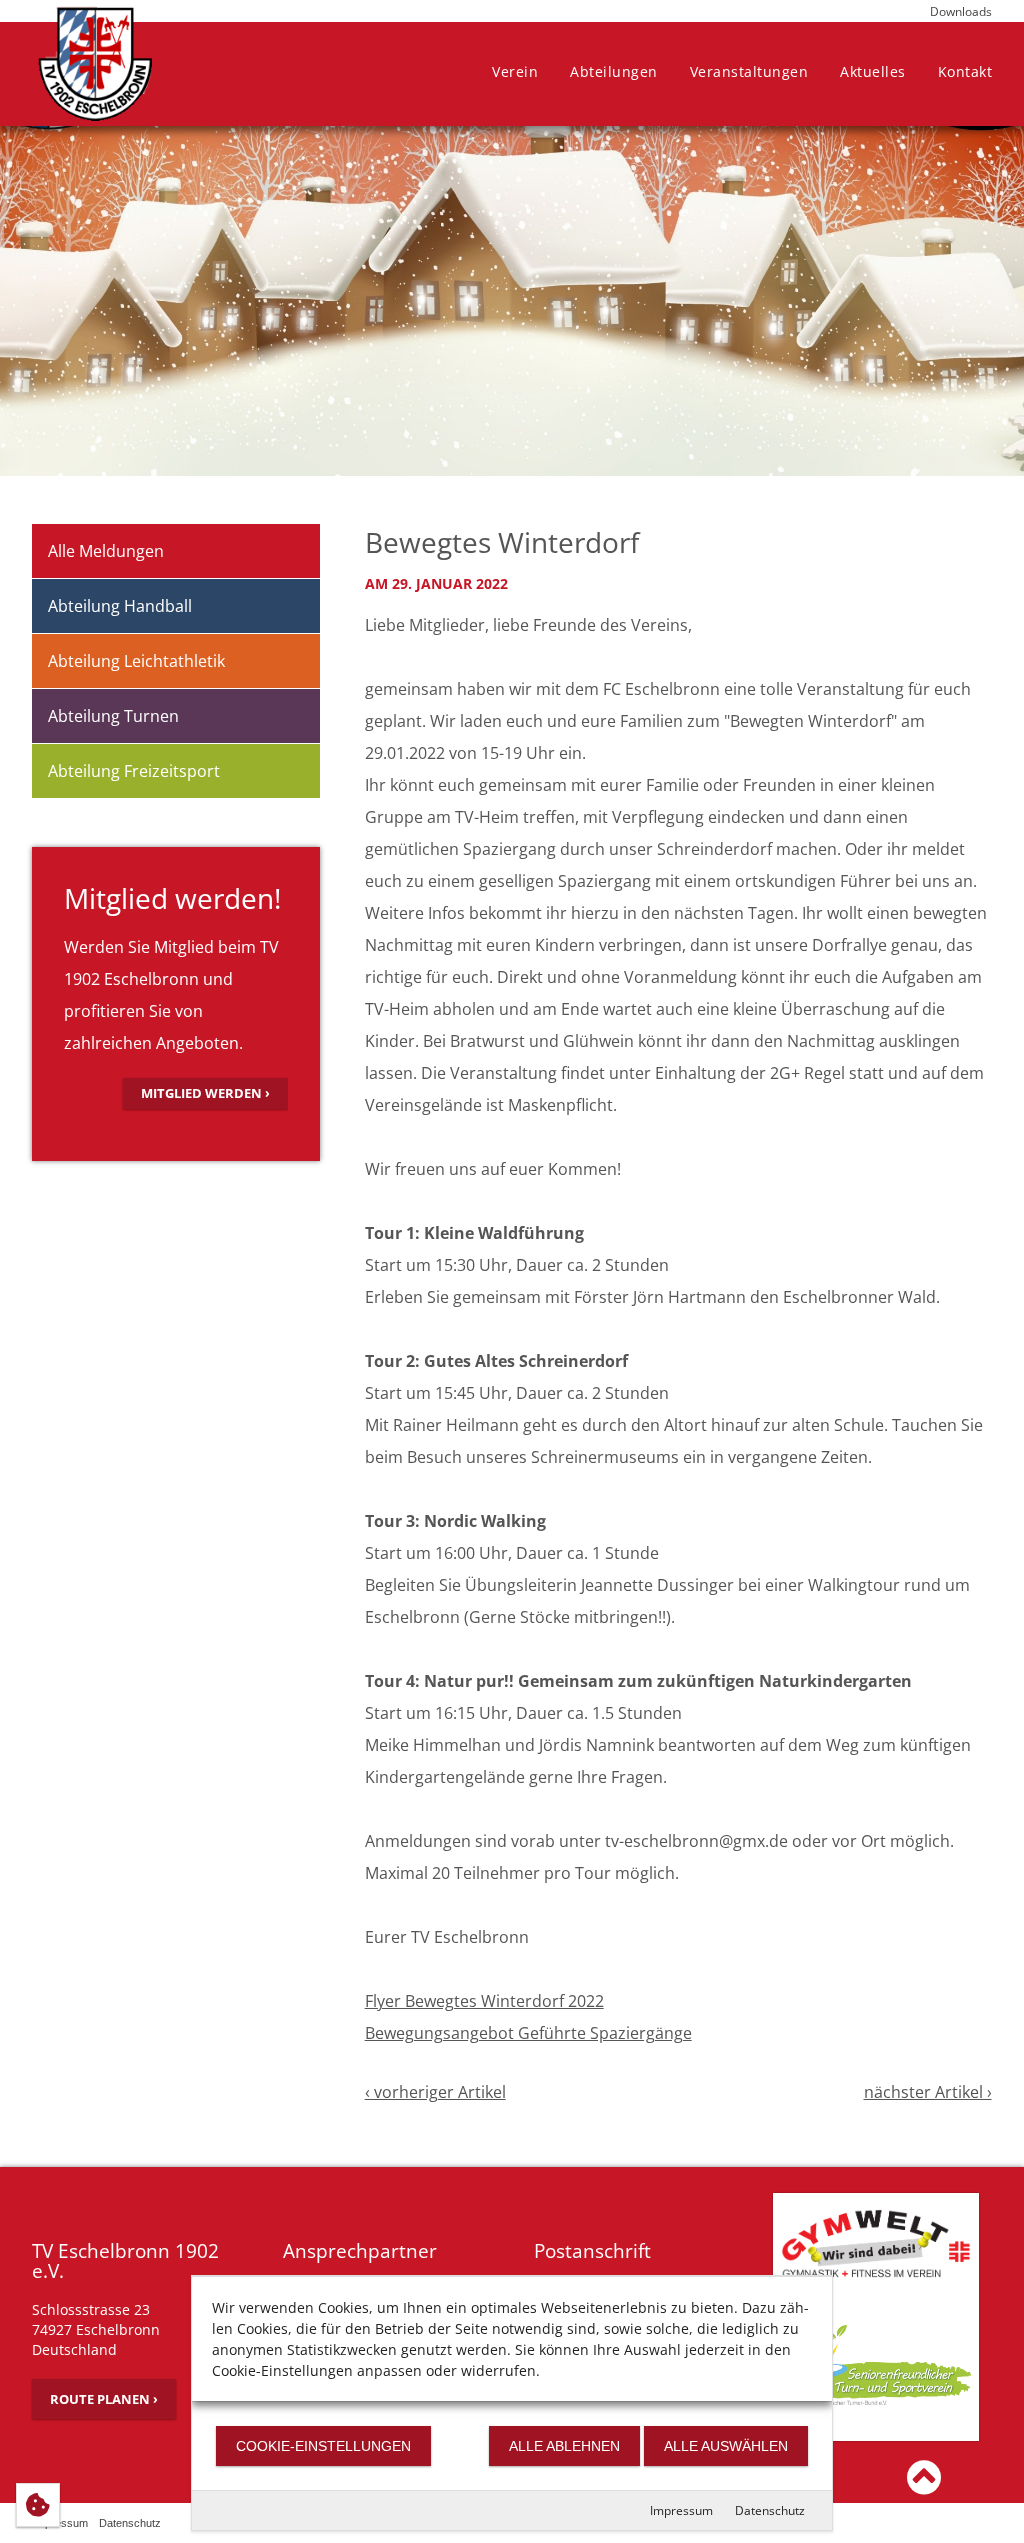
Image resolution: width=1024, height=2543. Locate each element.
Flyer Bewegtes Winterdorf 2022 (484, 2001)
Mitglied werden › (205, 1093)
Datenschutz (770, 2510)
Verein (515, 71)
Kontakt (965, 71)
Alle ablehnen (564, 2446)
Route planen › (104, 2399)
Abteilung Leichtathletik (136, 661)
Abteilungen (614, 71)
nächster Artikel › (928, 2092)
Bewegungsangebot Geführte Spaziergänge (528, 2033)
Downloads (961, 11)
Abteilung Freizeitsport (134, 771)
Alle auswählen (726, 2446)
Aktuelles (873, 71)
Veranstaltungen (749, 71)
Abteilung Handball (120, 606)
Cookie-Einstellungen (323, 2446)
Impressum (681, 2510)
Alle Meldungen (106, 551)
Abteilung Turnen (113, 716)
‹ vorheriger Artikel (435, 2092)
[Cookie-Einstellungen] (38, 2505)
